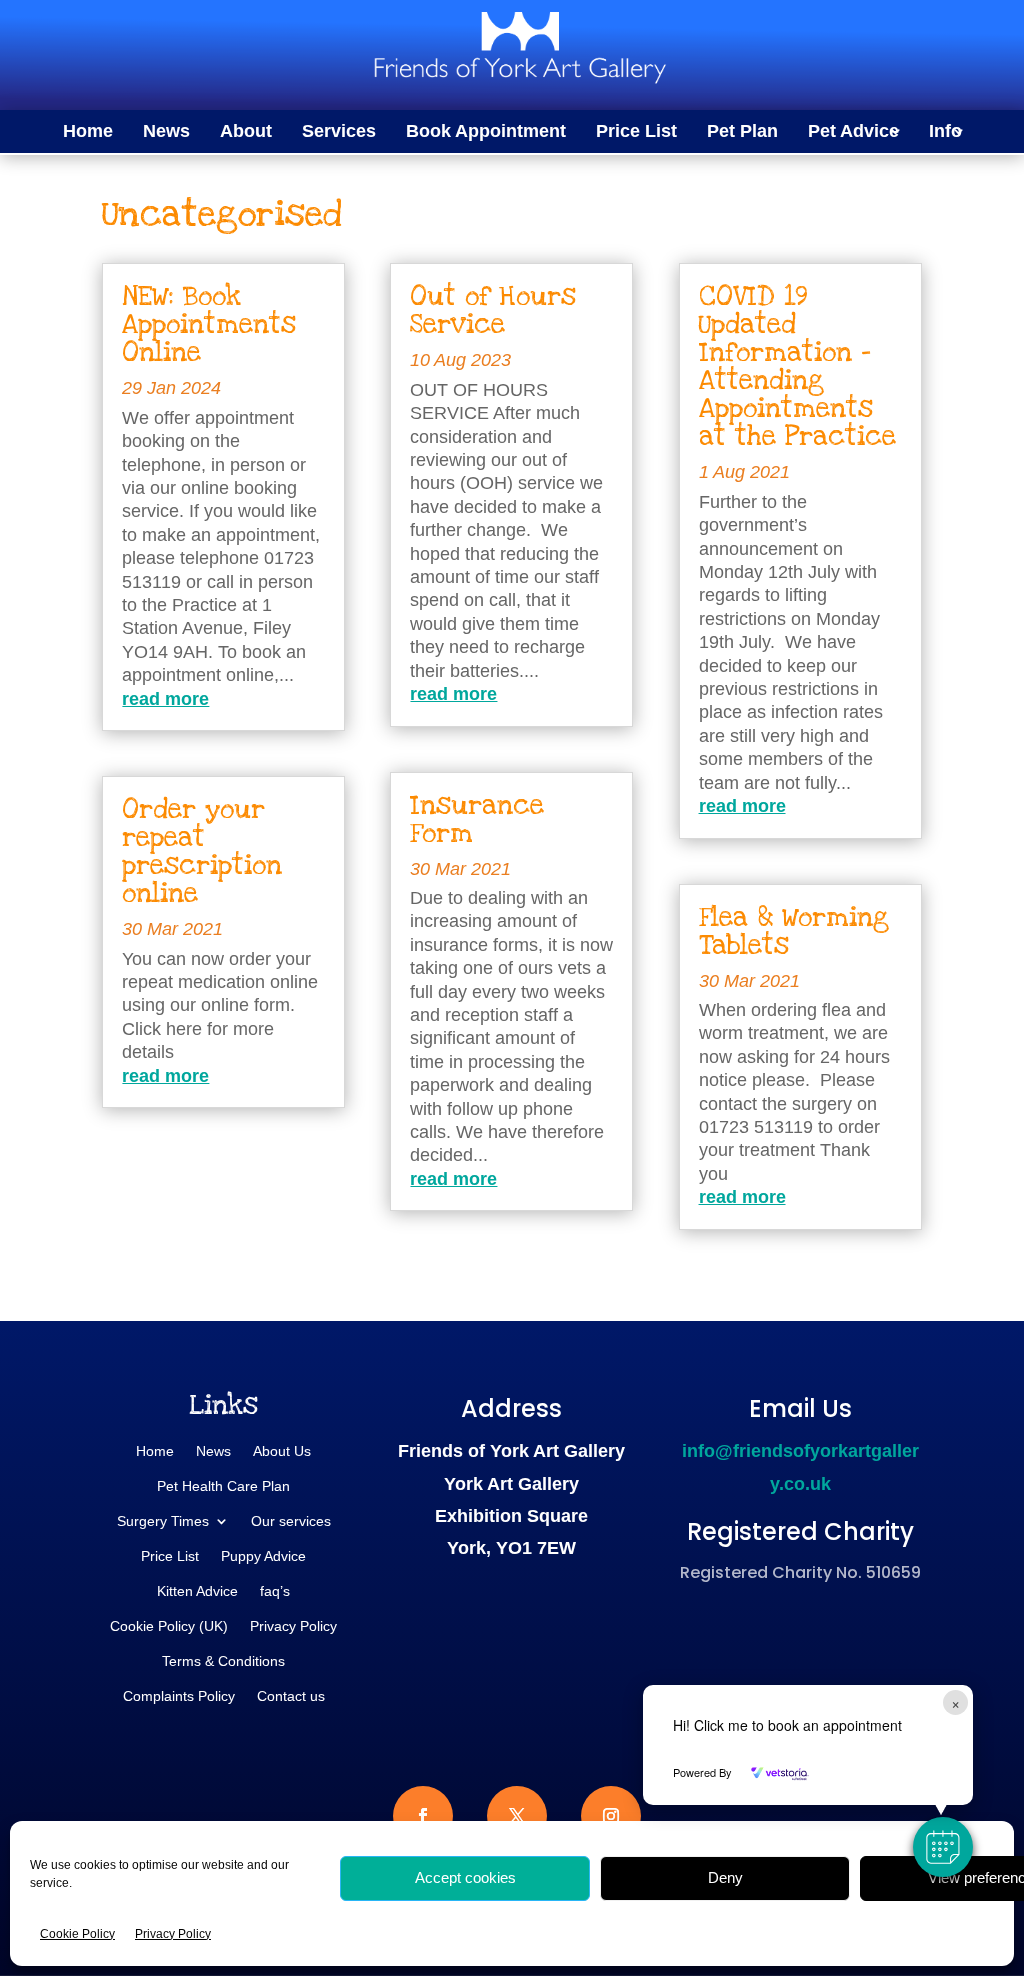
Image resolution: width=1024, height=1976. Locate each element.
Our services (291, 1521)
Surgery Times (163, 1521)
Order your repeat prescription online (202, 851)
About (246, 132)
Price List (636, 132)
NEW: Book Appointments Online (209, 324)
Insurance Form (477, 819)
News (166, 132)
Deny (725, 1877)
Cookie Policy (77, 1934)
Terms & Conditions (223, 1661)
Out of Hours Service (493, 310)
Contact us (291, 1696)
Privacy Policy (173, 1934)
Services (339, 132)
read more (165, 699)
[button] (943, 1847)
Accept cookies (465, 1877)
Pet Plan (742, 132)
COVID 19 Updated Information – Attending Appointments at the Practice (797, 366)
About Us (282, 1451)
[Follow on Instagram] (611, 1816)
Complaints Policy (179, 1696)
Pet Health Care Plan (223, 1486)
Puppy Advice (263, 1556)
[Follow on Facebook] (423, 1816)
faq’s (275, 1591)
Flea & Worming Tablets (794, 931)
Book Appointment (486, 132)
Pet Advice (853, 132)
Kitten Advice (197, 1591)
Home (88, 132)
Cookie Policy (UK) (169, 1626)
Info (945, 132)
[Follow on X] (517, 1816)
